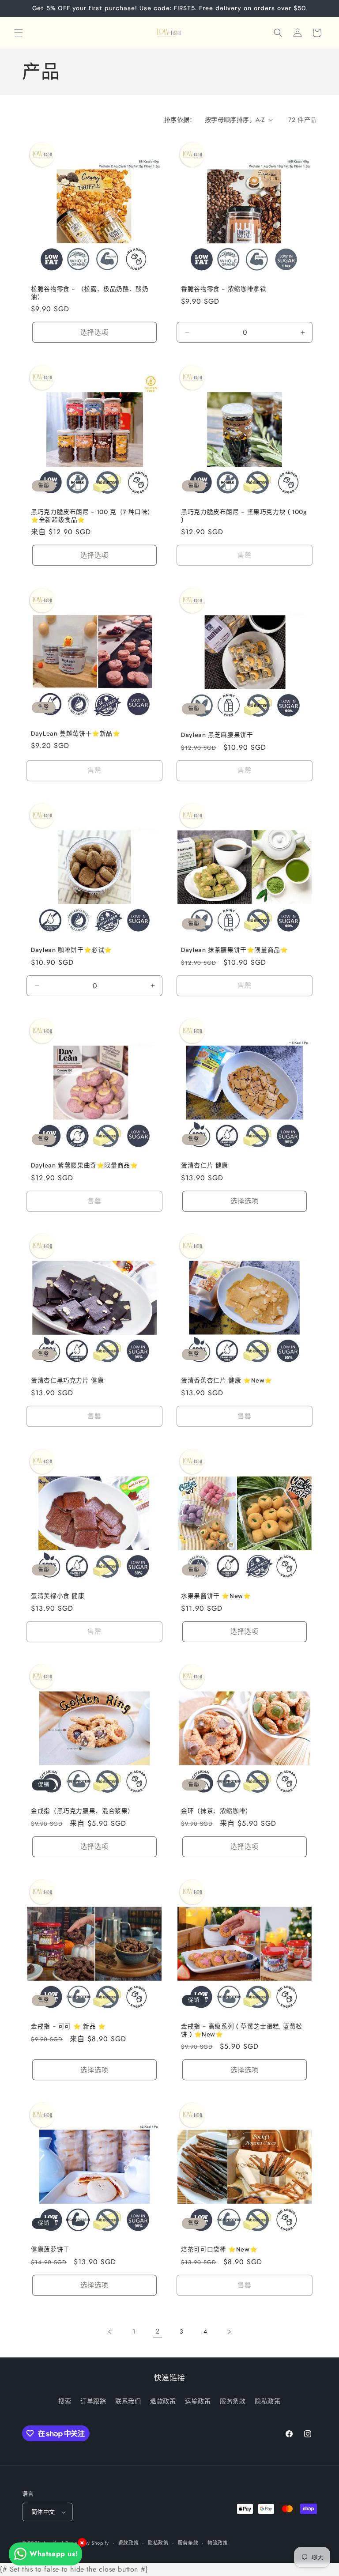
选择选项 (94, 332)
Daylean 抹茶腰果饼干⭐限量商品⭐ (235, 950)
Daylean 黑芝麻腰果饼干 (217, 735)
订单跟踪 (93, 2401)
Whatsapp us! (54, 2554)
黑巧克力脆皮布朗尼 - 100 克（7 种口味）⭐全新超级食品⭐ (92, 516)
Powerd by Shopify (87, 2543)
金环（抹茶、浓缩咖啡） (217, 1811)
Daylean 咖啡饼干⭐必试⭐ (72, 950)
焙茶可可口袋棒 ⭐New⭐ (219, 2249)
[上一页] (110, 2332)
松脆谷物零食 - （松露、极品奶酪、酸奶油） (90, 293)
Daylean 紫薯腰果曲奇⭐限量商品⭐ (85, 1165)
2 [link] (158, 2331)
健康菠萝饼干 (50, 2249)
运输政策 (198, 2401)
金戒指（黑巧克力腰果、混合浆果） (83, 1811)
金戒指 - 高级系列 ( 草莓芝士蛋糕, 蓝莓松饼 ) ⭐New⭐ (242, 2030)
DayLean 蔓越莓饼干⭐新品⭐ (76, 733)
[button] (19, 33)
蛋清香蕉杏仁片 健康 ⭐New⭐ (227, 1381)
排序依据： (180, 120)
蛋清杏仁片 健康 (205, 1165)
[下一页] (229, 2332)
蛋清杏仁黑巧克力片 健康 (68, 1381)
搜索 (65, 2401)
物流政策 (218, 2543)
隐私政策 (267, 2401)
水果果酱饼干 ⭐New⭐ (216, 1596)
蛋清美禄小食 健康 (58, 1596)
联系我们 (128, 2401)
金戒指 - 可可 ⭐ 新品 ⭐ (68, 2026)
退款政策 (163, 2401)
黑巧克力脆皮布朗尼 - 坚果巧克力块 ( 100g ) (244, 516)
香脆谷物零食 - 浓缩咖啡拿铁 (224, 289)
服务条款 (233, 2401)
